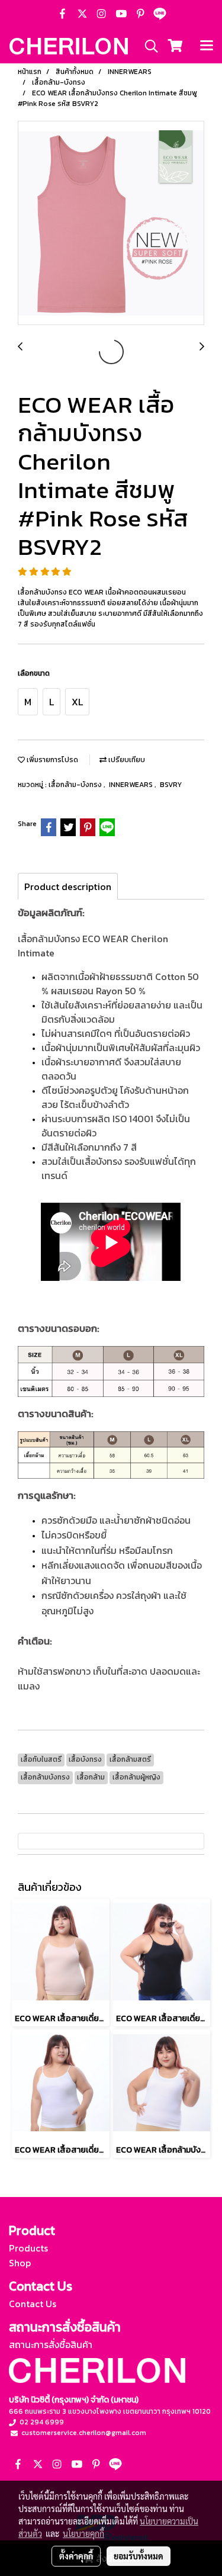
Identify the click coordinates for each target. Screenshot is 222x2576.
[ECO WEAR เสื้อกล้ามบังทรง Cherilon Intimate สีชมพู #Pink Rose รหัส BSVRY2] (111, 224)
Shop (20, 2263)
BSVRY (171, 785)
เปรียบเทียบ (126, 760)
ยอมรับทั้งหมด (139, 2556)
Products (28, 2248)
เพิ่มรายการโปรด (52, 760)
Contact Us (33, 2304)
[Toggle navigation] (207, 46)
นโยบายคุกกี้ (83, 2533)
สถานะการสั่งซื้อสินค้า (51, 2344)
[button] (147, 46)
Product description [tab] (68, 886)
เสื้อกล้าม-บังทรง (76, 785)
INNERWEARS (132, 785)
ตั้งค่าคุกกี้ (76, 2556)
